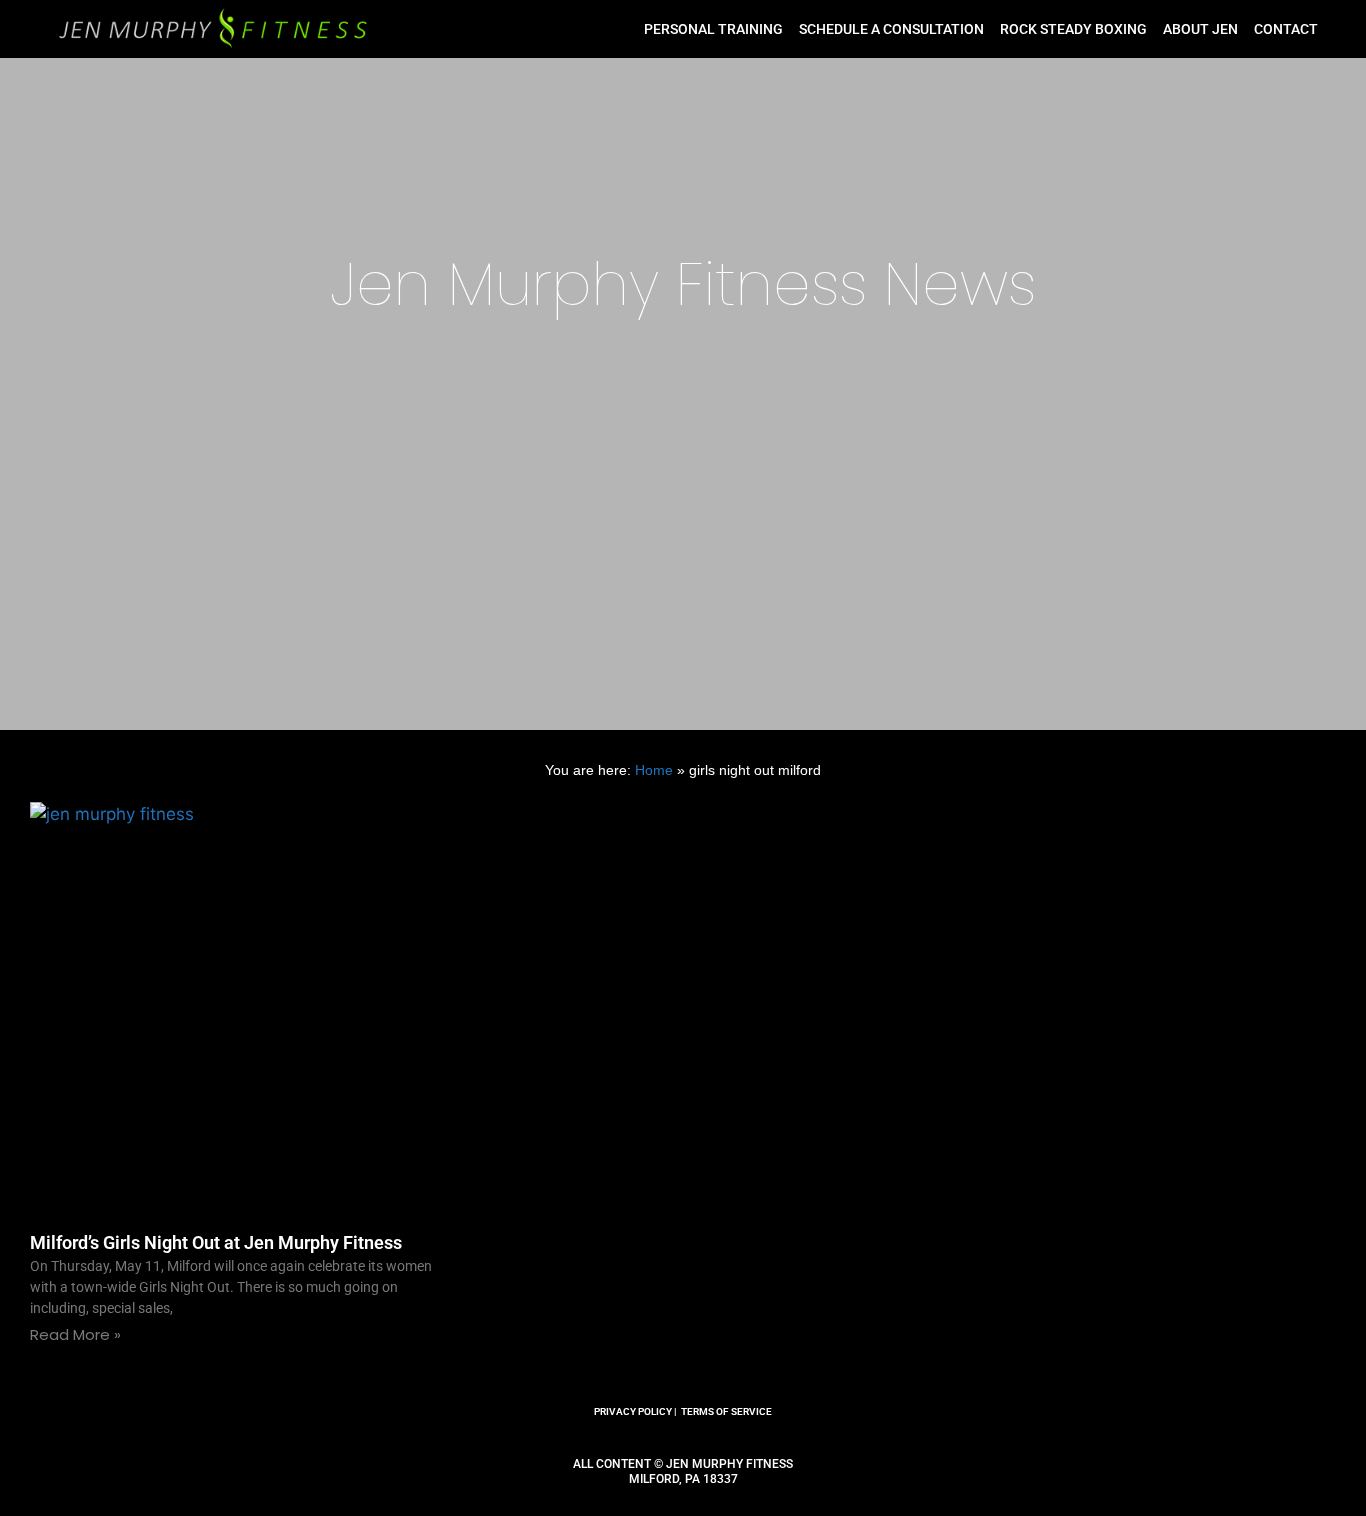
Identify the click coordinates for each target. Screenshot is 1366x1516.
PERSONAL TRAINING (713, 29)
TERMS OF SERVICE (726, 1411)
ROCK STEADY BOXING (1073, 29)
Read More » (75, 1334)
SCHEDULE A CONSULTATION (891, 29)
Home (654, 770)
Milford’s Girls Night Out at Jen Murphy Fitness (216, 1242)
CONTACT (1286, 29)
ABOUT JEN (1200, 29)
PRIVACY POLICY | (635, 1411)
